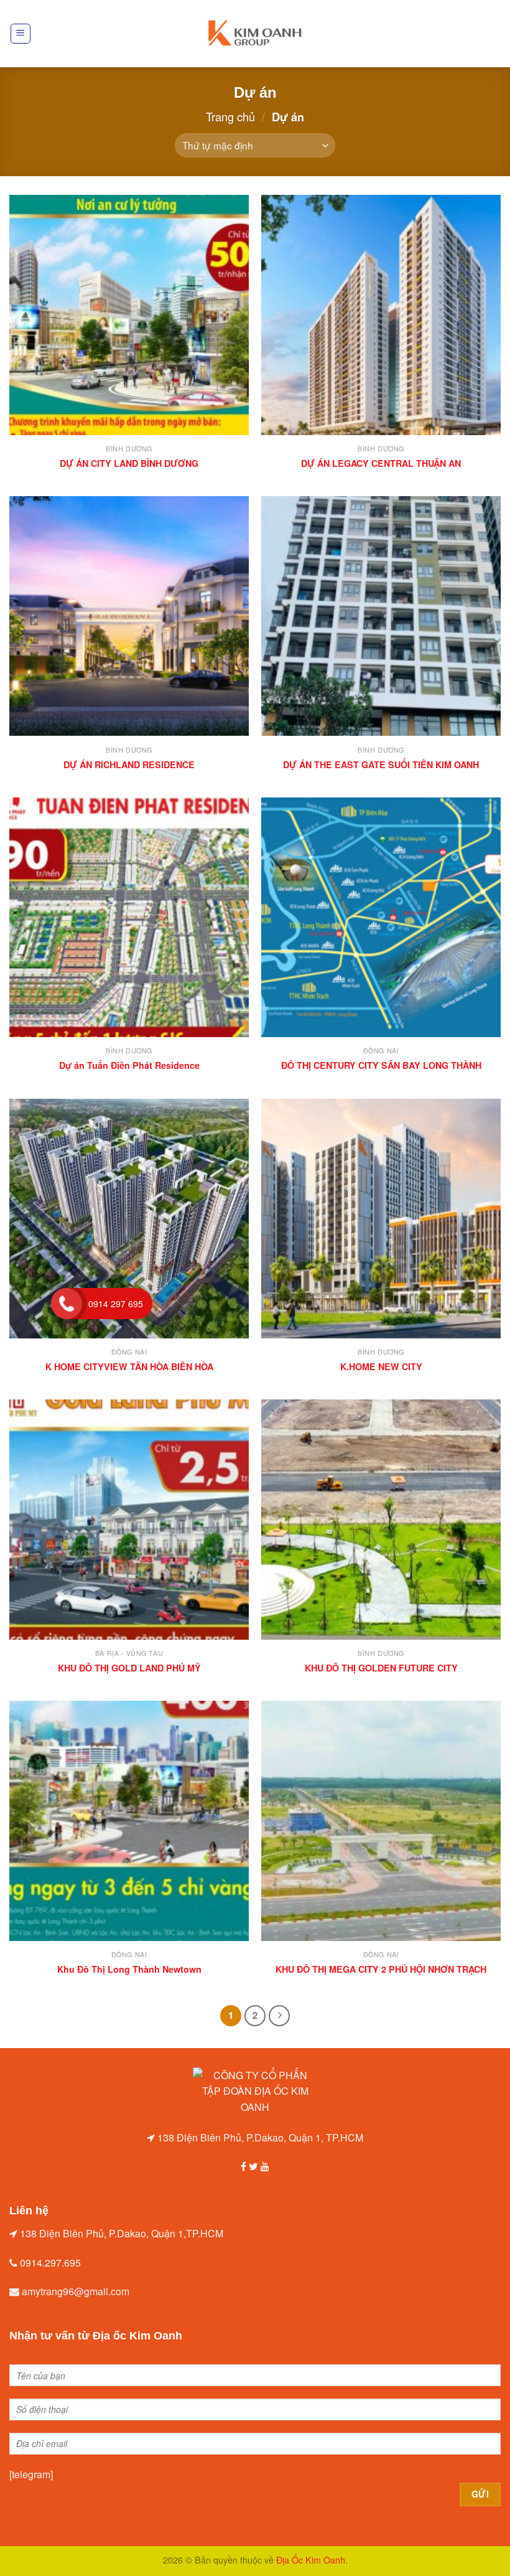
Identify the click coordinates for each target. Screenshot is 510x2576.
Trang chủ (230, 116)
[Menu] (21, 34)
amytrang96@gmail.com (76, 2291)
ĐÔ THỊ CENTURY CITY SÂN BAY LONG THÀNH (381, 1065)
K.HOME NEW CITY (381, 1367)
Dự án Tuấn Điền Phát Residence (129, 1065)
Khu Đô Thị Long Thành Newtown (129, 1969)
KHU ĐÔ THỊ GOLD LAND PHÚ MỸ (129, 1668)
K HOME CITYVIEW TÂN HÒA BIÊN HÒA (129, 1367)
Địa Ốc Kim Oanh (311, 2560)
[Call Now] (67, 1304)
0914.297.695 (50, 2263)
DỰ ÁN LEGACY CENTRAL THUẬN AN (381, 463)
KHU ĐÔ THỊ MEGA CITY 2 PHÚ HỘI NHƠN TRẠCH (381, 1969)
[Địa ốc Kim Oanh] (255, 34)
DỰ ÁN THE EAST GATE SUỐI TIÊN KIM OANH (381, 765)
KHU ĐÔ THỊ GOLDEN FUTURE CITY (381, 1668)
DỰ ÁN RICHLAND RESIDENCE (129, 765)
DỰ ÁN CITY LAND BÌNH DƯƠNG (129, 463)
